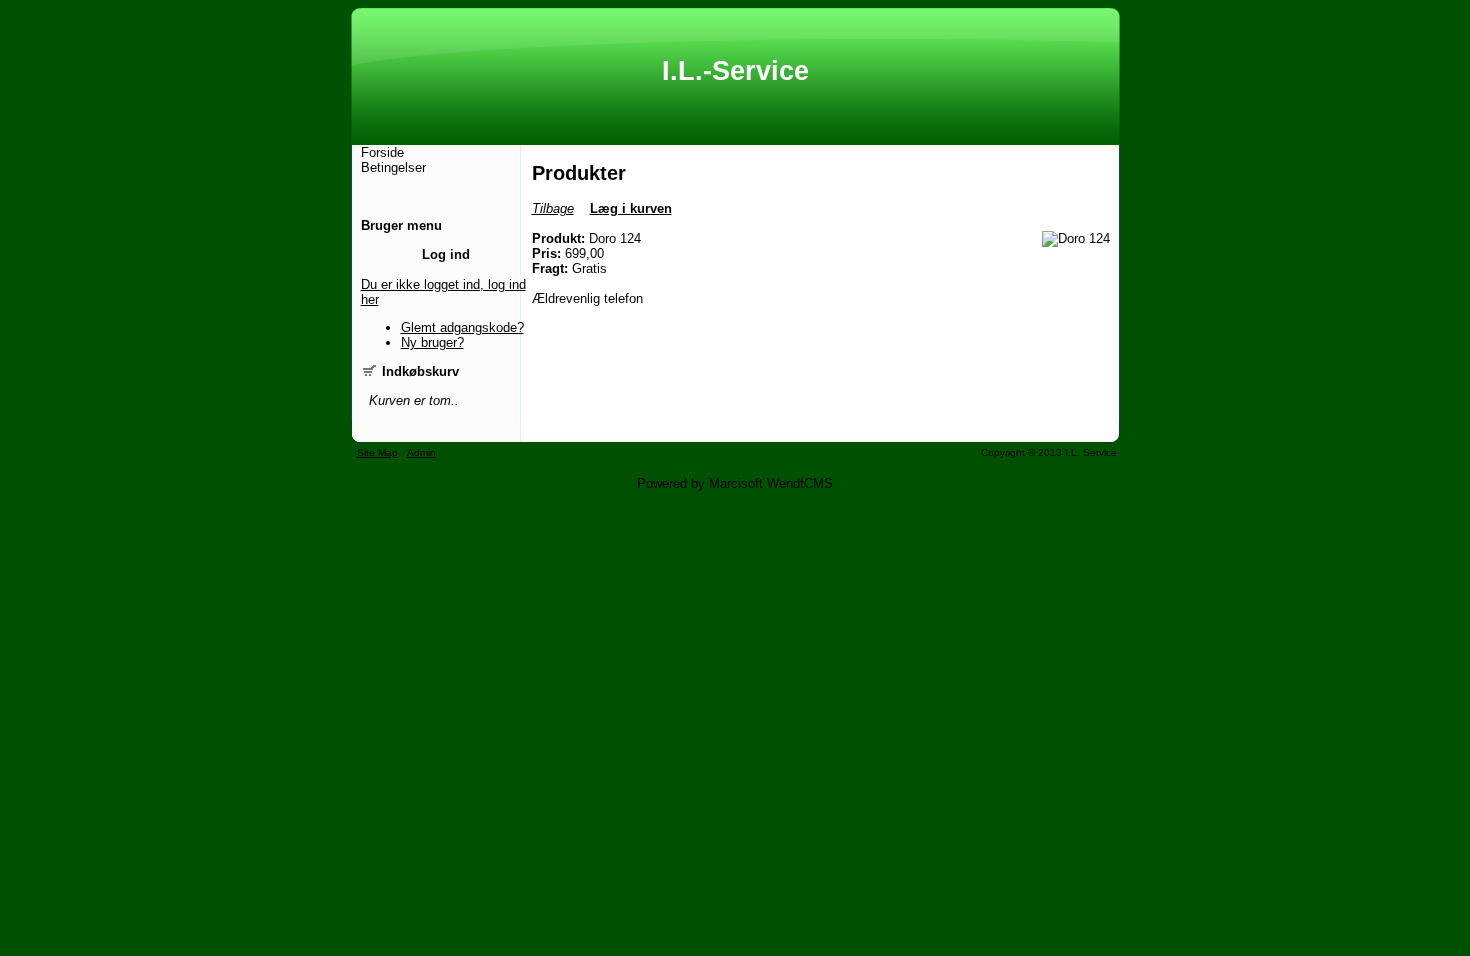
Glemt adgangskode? (462, 327)
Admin (421, 452)
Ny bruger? (432, 342)
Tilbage (553, 208)
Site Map (377, 452)
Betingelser (393, 167)
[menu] (393, 160)
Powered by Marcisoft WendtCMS (735, 483)
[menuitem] (393, 152)
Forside (382, 152)
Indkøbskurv (418, 371)
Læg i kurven (631, 208)
